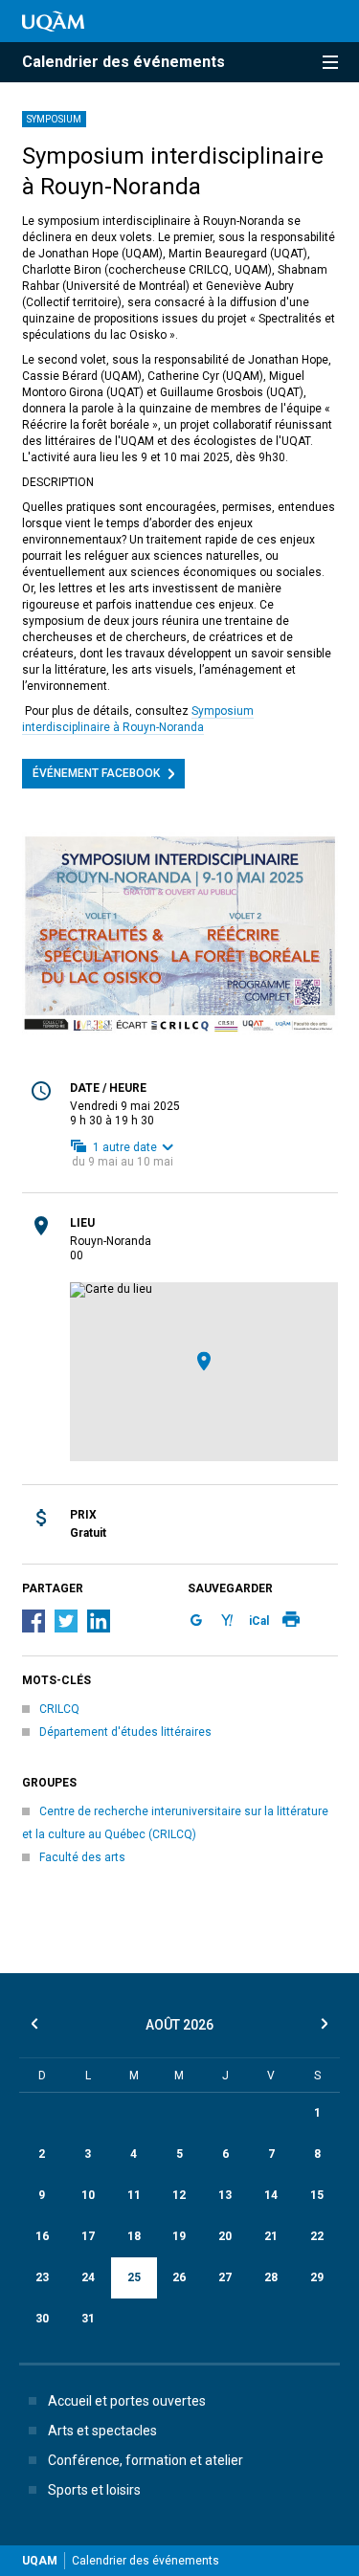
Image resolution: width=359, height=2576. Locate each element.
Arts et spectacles (102, 2431)
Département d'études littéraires (125, 1732)
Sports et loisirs (94, 2490)
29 (317, 2277)
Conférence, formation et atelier (146, 2460)
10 (88, 2195)
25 (134, 2277)
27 (225, 2277)
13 (225, 2195)
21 (271, 2236)
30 (42, 2319)
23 (42, 2277)
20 (225, 2236)
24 (88, 2277)
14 (271, 2195)
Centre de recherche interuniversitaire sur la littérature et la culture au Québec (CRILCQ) (175, 1823)
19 (179, 2236)
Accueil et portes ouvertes (127, 2401)
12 (179, 2195)
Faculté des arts (82, 1857)
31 (88, 2319)
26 (179, 2277)
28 (271, 2277)
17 (88, 2236)
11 (134, 2195)
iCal (259, 1621)
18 (134, 2236)
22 (317, 2236)
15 (317, 2195)
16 (42, 2236)
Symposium (54, 119)
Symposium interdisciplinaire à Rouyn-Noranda (138, 719)
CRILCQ (59, 1709)
